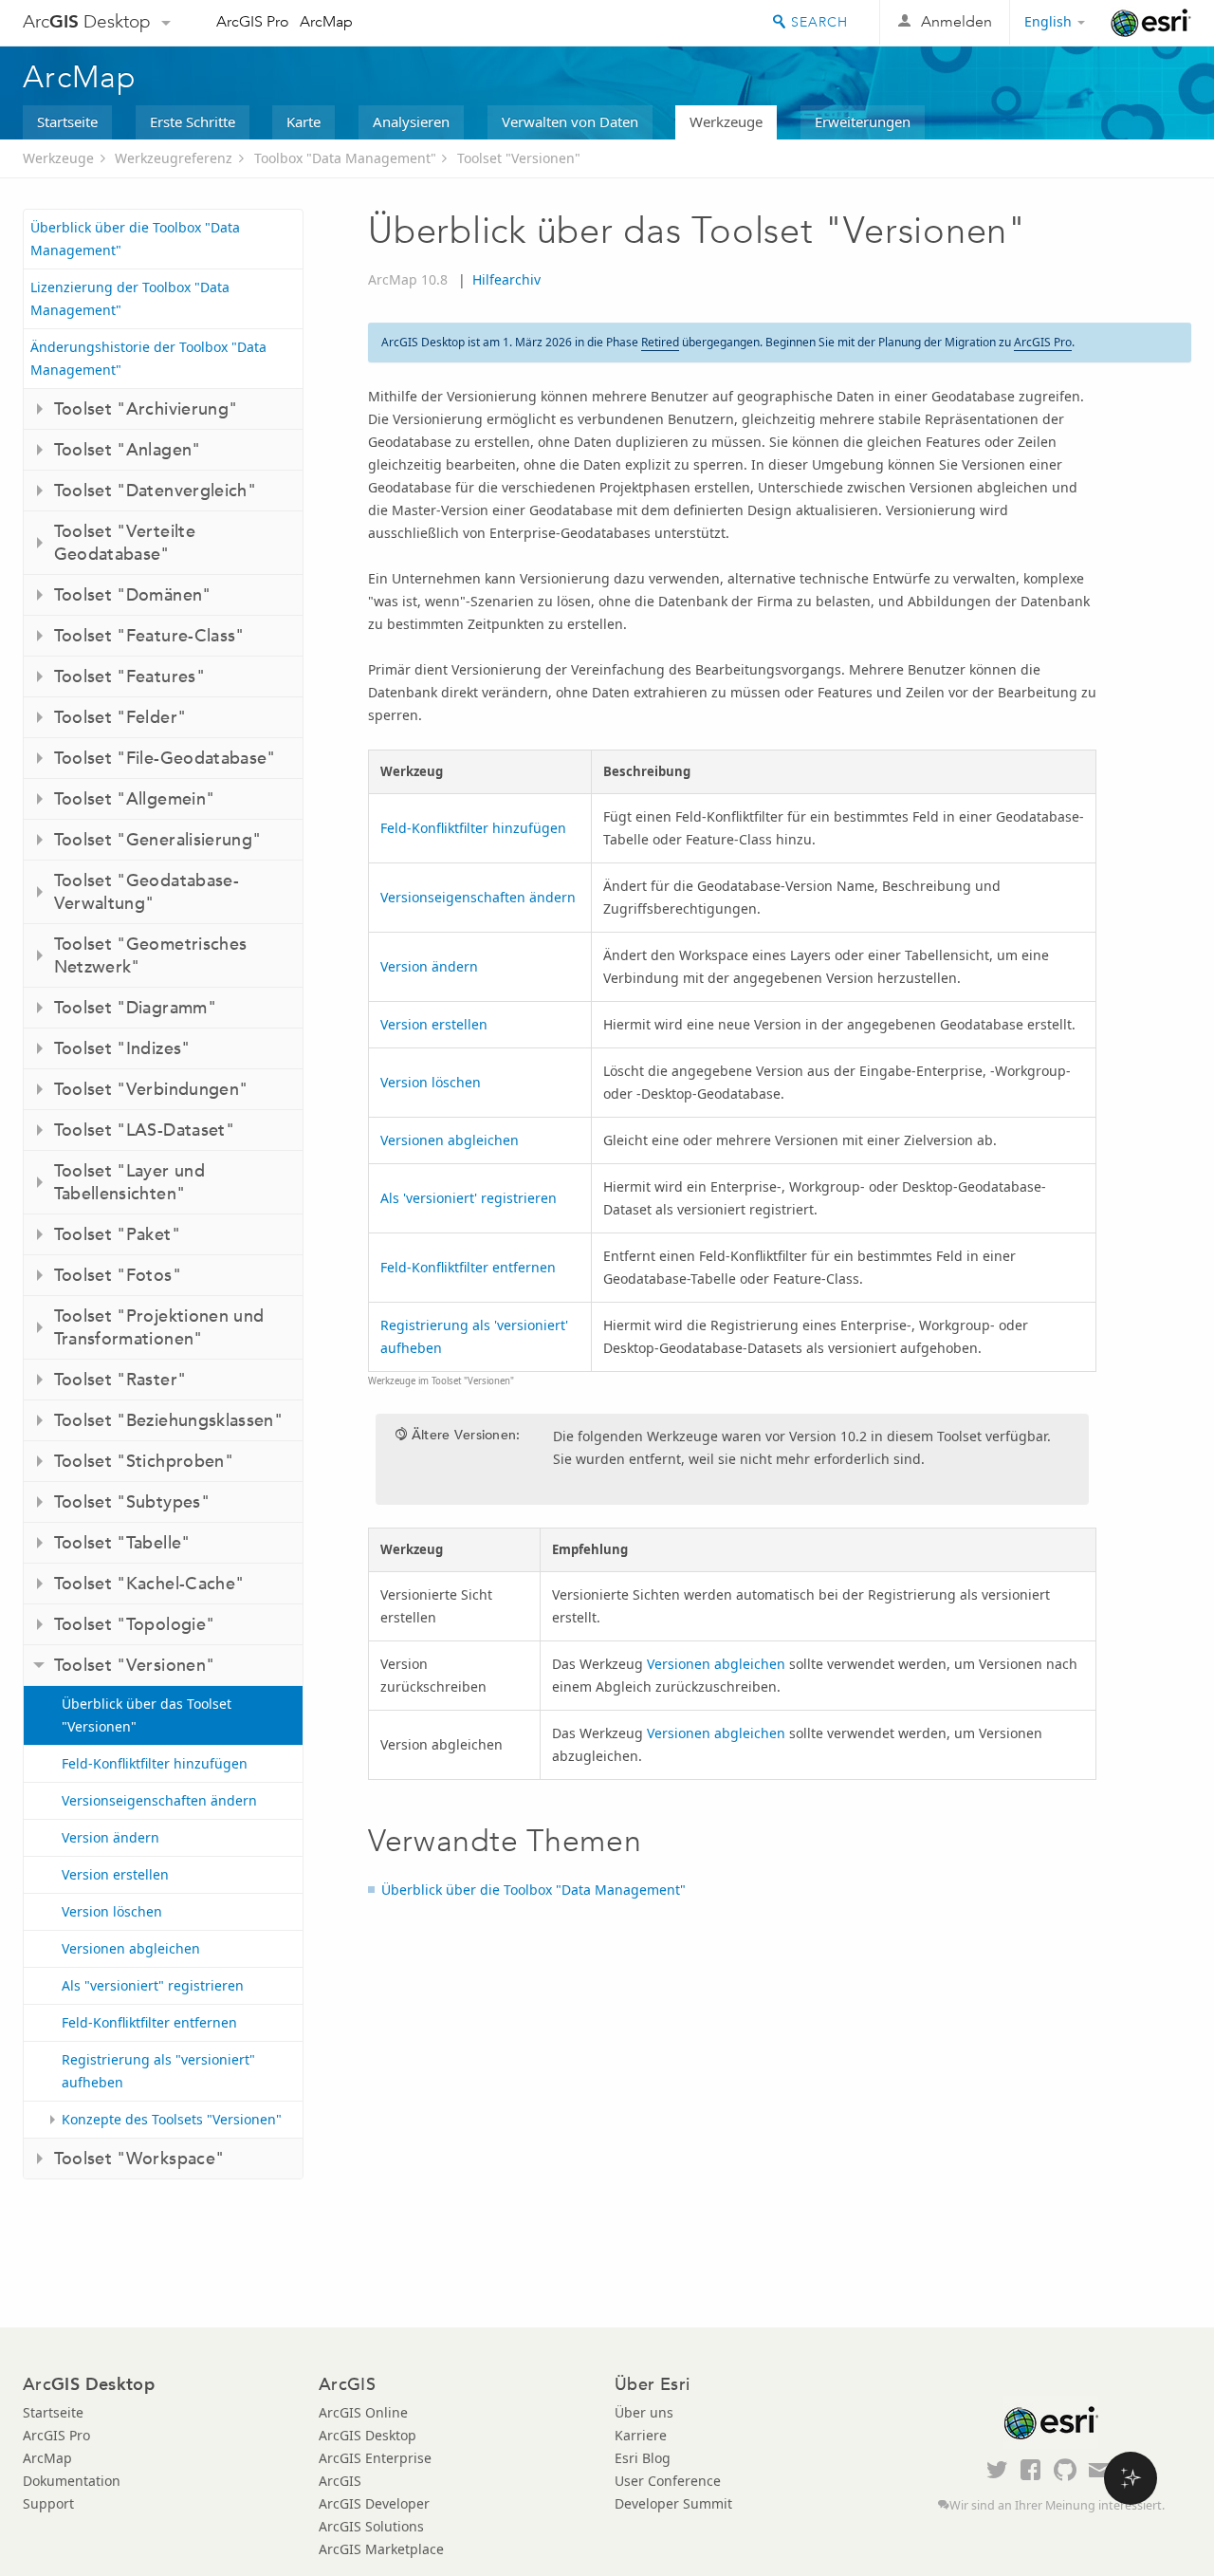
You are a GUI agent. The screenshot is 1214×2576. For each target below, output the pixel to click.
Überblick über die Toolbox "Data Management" (135, 239)
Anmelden (956, 21)
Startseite (67, 121)
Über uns (644, 2412)
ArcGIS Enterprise (375, 2458)
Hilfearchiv (506, 279)
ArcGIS (340, 2481)
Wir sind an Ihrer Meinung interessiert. (1057, 2505)
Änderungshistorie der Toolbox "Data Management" (148, 358)
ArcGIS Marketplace (381, 2549)
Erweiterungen (863, 121)
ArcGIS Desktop (368, 2435)
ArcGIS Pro (253, 21)
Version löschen (112, 1911)
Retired (660, 342)
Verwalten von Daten (570, 121)
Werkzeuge (726, 121)
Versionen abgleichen (131, 1948)
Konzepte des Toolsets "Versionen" (172, 2119)
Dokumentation (72, 2481)
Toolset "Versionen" (519, 158)
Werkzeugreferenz (174, 158)
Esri (1151, 23)
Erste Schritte (193, 121)
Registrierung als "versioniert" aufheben (158, 2071)
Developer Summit (673, 2503)
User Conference (668, 2481)
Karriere (641, 2435)
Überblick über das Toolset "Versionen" (147, 1715)
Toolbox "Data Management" (345, 158)
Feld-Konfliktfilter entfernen (149, 2022)
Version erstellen (115, 1874)
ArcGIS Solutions (371, 2526)
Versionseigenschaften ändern (159, 1800)
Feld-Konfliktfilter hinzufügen (155, 1763)
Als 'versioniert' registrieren (469, 1198)
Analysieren (411, 121)
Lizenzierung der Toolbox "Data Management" (130, 298)
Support (48, 2503)
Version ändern (110, 1837)
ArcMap (326, 21)
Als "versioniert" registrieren (153, 1985)
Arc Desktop (87, 21)
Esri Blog (643, 2458)
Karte (303, 121)
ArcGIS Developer (374, 2503)
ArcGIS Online (363, 2412)
